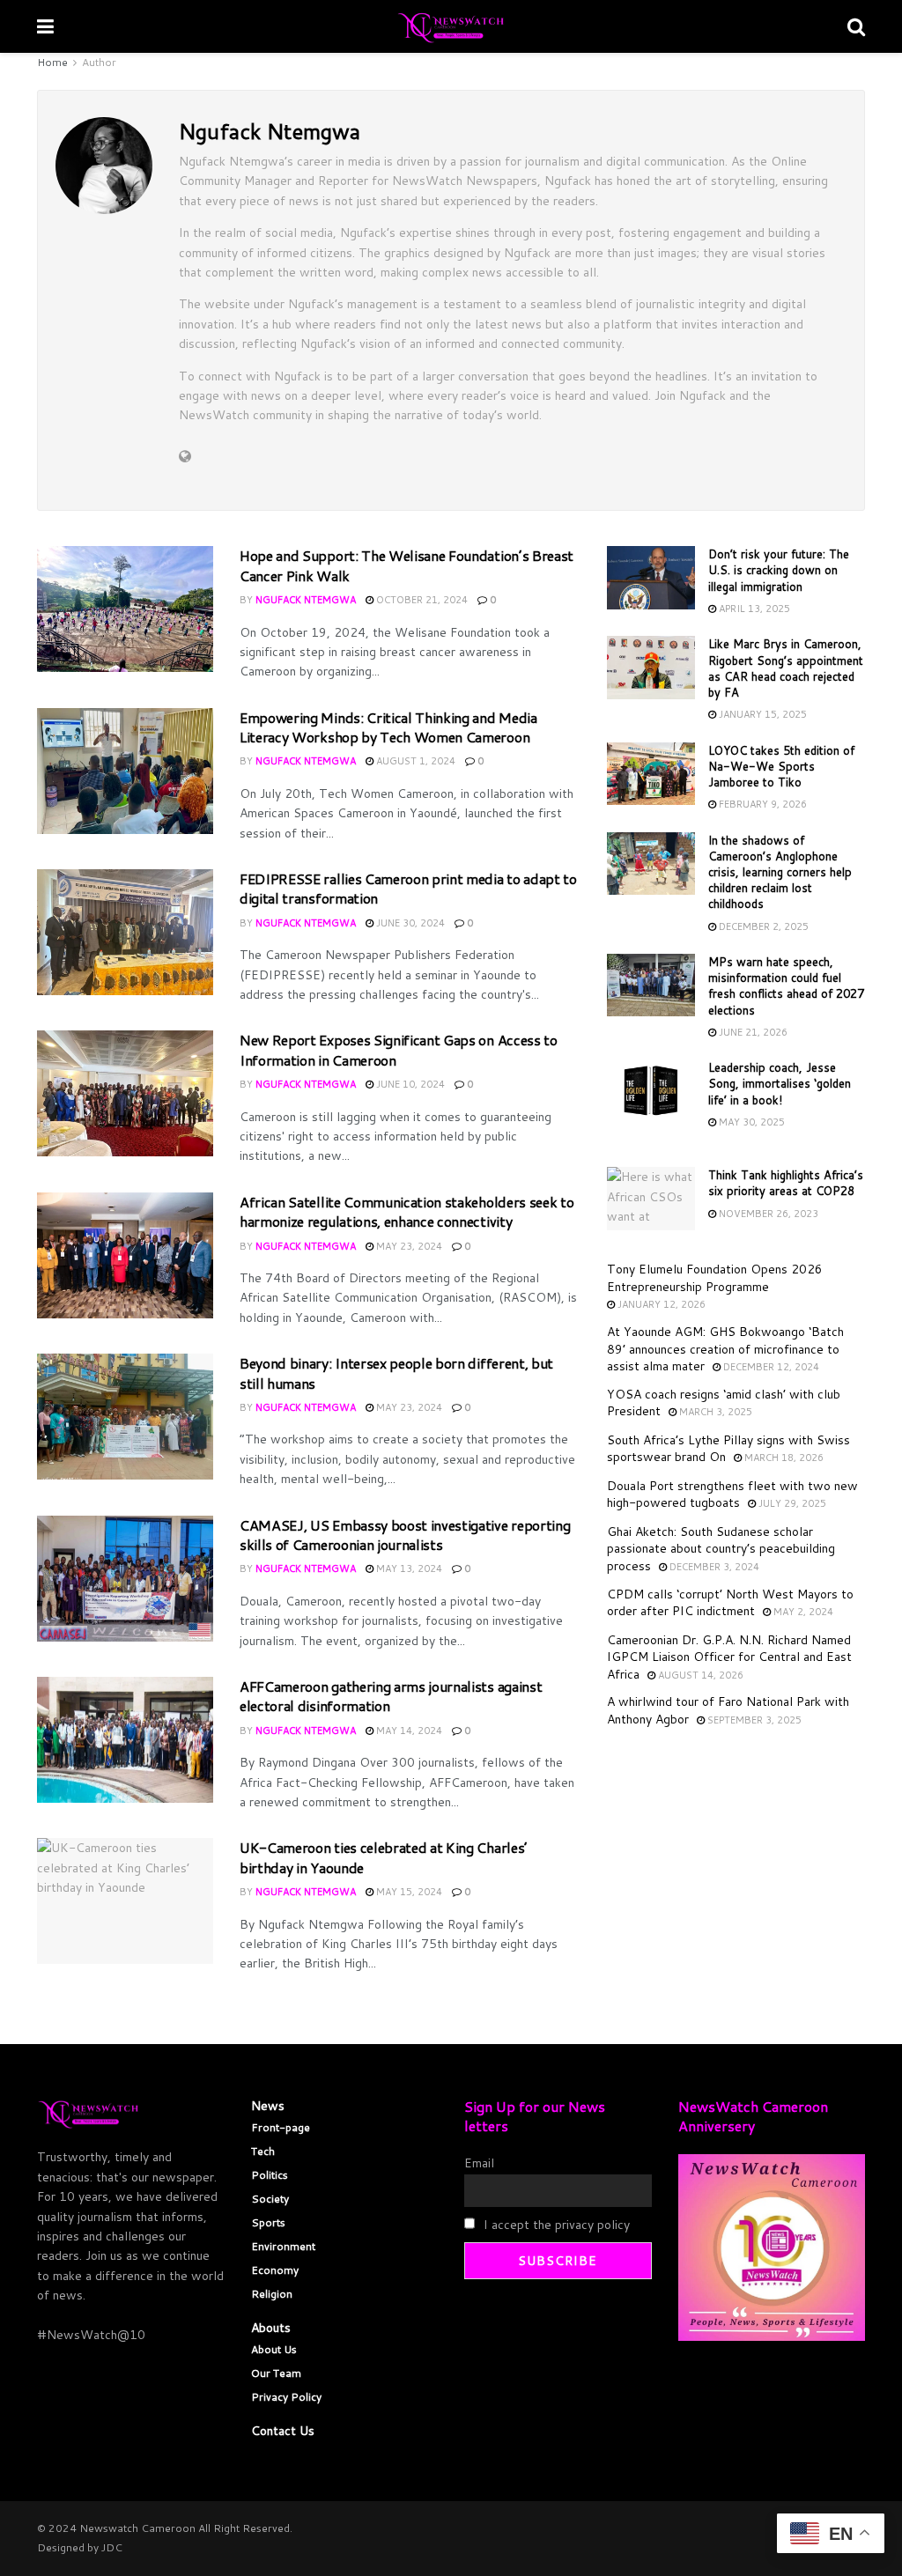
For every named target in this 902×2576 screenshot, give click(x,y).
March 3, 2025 (714, 1412)
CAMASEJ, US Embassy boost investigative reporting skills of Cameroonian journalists (405, 1535)
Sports (268, 2222)
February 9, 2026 (762, 804)
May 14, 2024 (408, 1731)
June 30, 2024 (409, 923)
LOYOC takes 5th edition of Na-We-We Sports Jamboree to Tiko (781, 766)
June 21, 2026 (752, 1032)
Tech (263, 2151)
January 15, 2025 (762, 714)
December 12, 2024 (770, 1367)
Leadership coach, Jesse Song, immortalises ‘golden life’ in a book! (780, 1083)
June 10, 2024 (409, 1084)
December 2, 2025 (762, 926)
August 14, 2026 (699, 1675)
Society (270, 2199)
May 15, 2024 (408, 1892)
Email (479, 2163)
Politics (270, 2175)
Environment (283, 2246)
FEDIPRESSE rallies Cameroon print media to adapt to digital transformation (408, 888)
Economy (275, 2270)
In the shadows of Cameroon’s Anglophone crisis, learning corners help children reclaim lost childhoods (780, 872)
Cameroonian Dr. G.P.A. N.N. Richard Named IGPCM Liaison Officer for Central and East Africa (729, 1657)
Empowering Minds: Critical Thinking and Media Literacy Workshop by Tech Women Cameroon (388, 727)
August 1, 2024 (414, 761)
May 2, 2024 (802, 1612)
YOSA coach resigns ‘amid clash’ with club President (724, 1403)
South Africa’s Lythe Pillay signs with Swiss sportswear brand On (728, 1449)
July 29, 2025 (791, 1503)
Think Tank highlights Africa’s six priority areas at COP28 (786, 1183)
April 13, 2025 (753, 609)
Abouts (271, 2328)
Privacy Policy (286, 2397)
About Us (274, 2349)
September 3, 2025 (753, 1720)
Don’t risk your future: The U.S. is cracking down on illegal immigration (779, 570)
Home (52, 62)
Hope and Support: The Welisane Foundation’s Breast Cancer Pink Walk (407, 565)
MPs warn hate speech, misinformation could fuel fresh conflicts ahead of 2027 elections (786, 986)
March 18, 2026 (783, 1458)
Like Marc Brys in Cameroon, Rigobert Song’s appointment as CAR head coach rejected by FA (786, 668)
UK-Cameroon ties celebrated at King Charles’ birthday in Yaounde (384, 1857)
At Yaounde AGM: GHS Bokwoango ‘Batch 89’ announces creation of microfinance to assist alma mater (725, 1349)
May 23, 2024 (408, 1246)
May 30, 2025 (750, 1122)
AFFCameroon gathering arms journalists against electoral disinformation (391, 1696)
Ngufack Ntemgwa (306, 600)
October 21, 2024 (421, 600)
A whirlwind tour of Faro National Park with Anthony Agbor (728, 1710)
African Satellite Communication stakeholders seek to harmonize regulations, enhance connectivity (407, 1211)
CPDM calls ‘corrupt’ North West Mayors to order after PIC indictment (730, 1603)
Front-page (281, 2127)
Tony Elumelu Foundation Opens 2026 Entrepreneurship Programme (715, 1278)
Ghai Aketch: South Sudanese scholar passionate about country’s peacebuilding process (721, 1549)
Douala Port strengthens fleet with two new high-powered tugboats (732, 1495)
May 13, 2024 (408, 1568)
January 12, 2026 (660, 1304)
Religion (272, 2294)
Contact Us (283, 2431)
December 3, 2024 (713, 1567)
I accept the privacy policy (555, 2225)
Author (99, 62)
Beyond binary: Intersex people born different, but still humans (396, 1373)
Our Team (276, 2373)
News (268, 2106)
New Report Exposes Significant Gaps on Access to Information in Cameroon (399, 1049)
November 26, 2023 (767, 1214)
